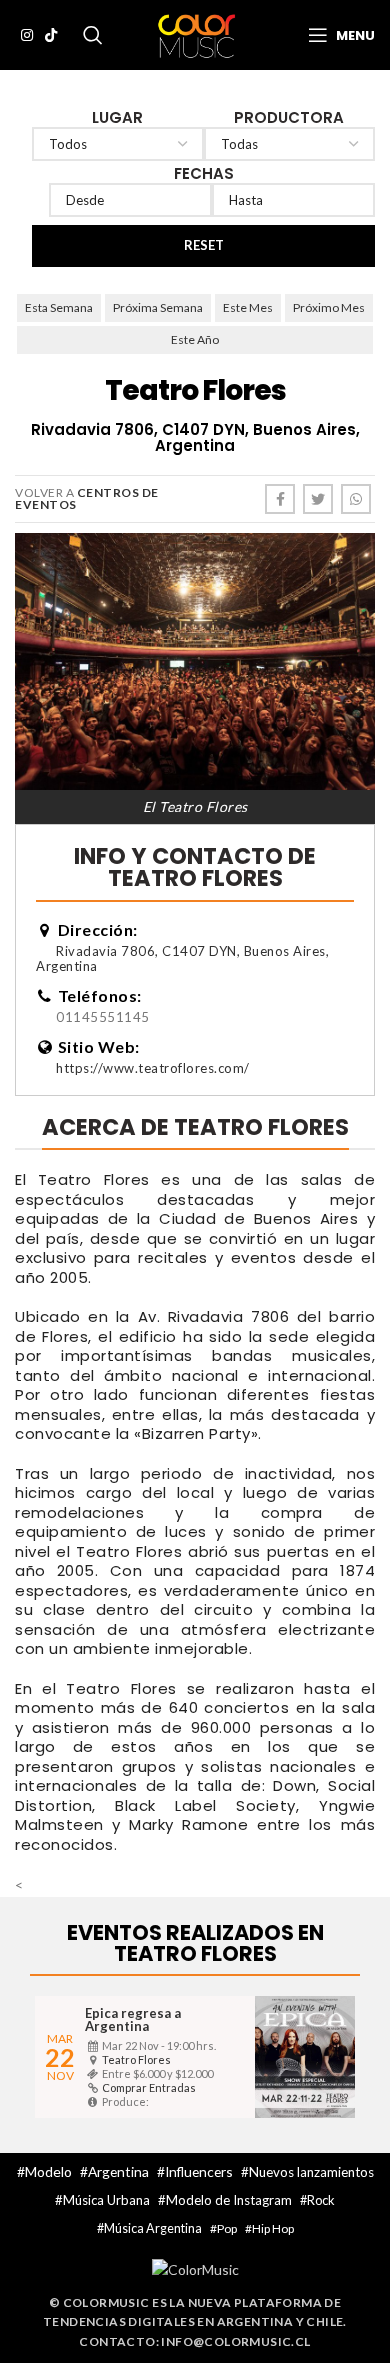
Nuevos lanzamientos (311, 2172)
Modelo (48, 2171)
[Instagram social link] (27, 35)
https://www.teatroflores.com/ (153, 1068)
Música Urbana (106, 2200)
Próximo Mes (329, 307)
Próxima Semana (158, 307)
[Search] (93, 35)
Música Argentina (153, 2228)
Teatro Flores (136, 2059)
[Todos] (118, 144)
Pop (227, 2228)
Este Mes (248, 307)
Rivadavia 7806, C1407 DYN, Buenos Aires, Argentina (182, 958)
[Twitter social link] (318, 499)
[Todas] (290, 144)
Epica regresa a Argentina (133, 2019)
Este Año (195, 339)
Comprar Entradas (149, 2087)
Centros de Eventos (87, 498)
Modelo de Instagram (229, 2200)
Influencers (199, 2171)
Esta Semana (59, 307)
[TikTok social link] (51, 35)
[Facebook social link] (280, 499)
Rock (321, 2200)
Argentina (118, 2171)
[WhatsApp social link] (356, 499)
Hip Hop (273, 2228)
